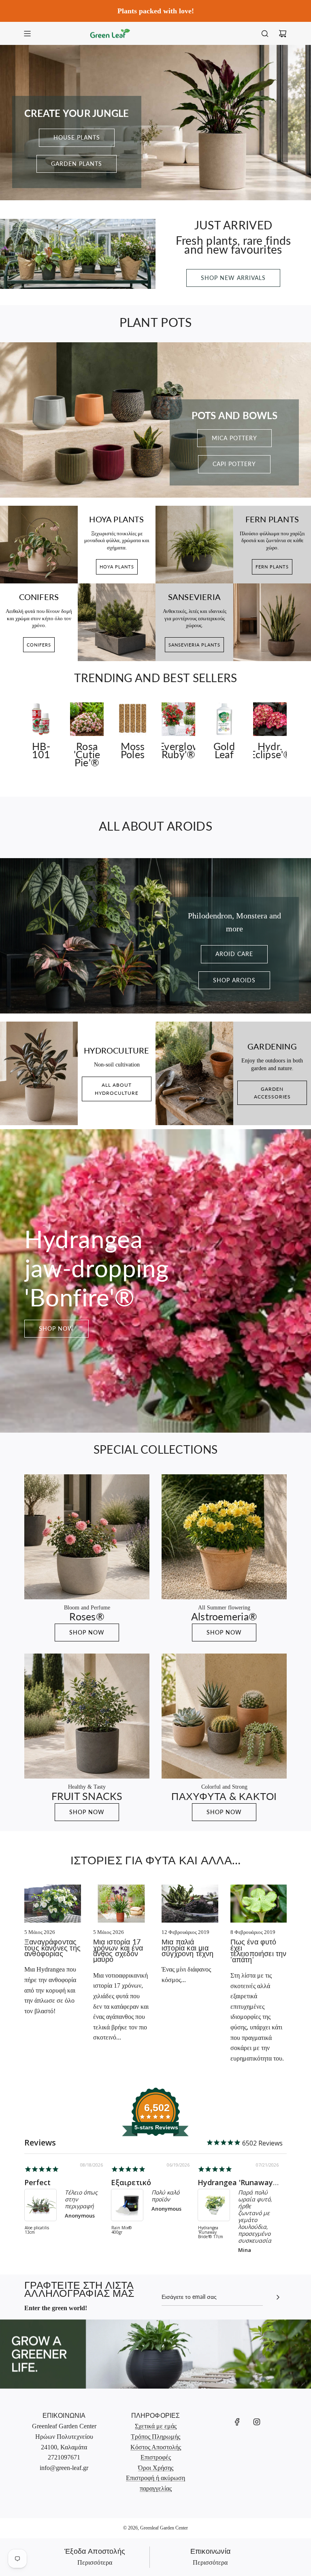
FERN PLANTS (272, 567)
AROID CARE (234, 954)
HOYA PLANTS (117, 567)
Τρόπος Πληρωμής (155, 2437)
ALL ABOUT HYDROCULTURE (117, 1089)
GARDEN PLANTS (77, 164)
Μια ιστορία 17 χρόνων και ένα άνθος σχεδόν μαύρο (118, 1950)
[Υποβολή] (278, 2297)
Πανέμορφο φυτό (142, 2182)
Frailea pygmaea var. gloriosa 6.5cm (39, 2233)
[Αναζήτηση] (265, 34)
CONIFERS (39, 645)
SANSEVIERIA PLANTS (194, 645)
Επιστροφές (156, 2457)
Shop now (56, 1328)
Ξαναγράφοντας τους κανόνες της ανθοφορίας (52, 1947)
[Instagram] (257, 2422)
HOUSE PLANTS (77, 137)
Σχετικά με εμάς (156, 2426)
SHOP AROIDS (234, 980)
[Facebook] (237, 2422)
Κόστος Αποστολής (156, 2447)
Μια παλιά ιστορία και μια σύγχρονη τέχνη (188, 1947)
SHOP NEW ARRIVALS (233, 278)
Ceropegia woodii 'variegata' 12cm (214, 2222)
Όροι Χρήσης (156, 2468)
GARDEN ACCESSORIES (272, 1093)
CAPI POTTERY (234, 464)
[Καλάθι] (283, 34)
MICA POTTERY (234, 438)
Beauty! (38, 2182)
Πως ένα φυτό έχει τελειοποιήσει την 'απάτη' (259, 1950)
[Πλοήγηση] (27, 34)
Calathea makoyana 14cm (127, 2230)
